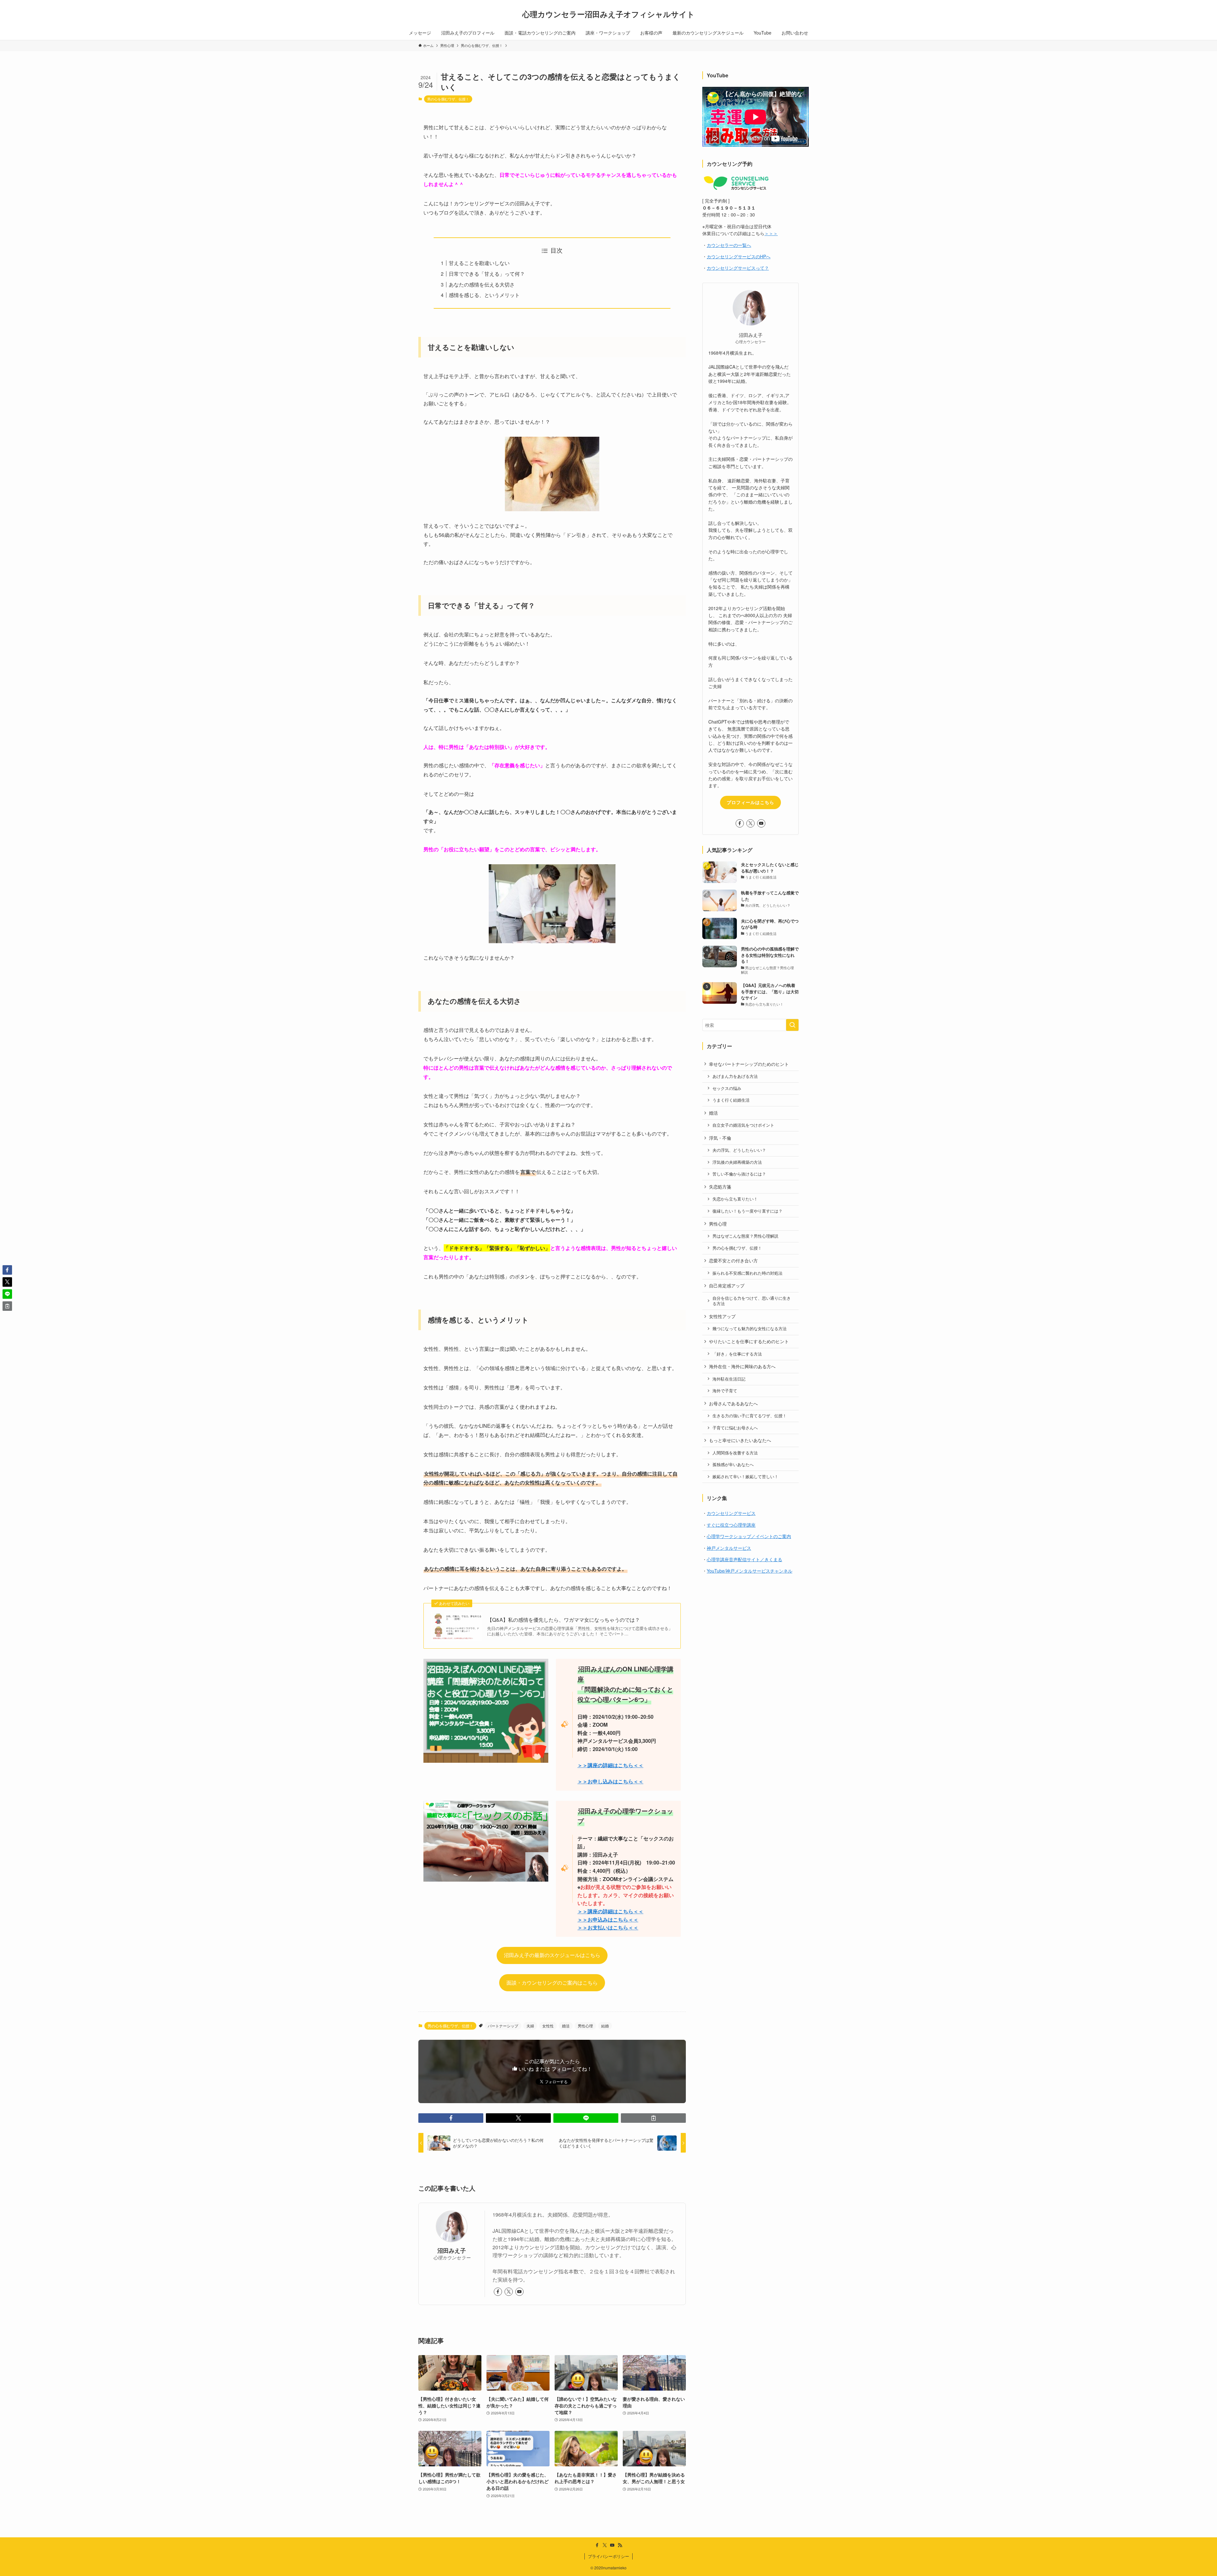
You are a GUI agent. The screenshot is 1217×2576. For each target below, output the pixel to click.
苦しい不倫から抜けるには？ (739, 1174)
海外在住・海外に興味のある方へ (742, 1366)
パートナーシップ (503, 2026)
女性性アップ (722, 1316)
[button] (451, 2118)
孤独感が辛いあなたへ (733, 1465)
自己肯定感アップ (727, 1285)
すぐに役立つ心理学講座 (731, 1525)
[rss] (620, 2545)
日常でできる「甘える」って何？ (487, 274)
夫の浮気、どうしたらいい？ (739, 1150)
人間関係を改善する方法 (735, 1453)
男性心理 (585, 2026)
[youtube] (519, 2292)
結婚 (605, 2026)
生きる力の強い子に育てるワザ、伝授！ (750, 1416)
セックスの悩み (727, 1088)
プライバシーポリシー (608, 2556)
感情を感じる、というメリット (484, 295)
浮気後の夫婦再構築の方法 (737, 1162)
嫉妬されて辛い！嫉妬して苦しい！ (745, 1477)
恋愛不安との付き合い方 (733, 1260)
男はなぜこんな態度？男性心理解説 (745, 1236)
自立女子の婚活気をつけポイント (743, 1125)
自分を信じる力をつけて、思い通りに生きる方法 (752, 1301)
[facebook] (498, 2292)
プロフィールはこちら (750, 802)
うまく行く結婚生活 (731, 1100)
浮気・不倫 (720, 1138)
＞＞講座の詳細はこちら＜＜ (610, 1911)
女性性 (548, 2026)
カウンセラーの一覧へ (729, 245)
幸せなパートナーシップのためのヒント (749, 1064)
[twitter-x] (509, 2292)
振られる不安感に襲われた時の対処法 (747, 1273)
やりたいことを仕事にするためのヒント (749, 1341)
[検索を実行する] (792, 1025)
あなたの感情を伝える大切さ (482, 284)
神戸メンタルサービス (729, 1548)
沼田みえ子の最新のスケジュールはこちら (552, 1955)
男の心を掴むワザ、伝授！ (448, 99)
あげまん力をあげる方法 (735, 1076)
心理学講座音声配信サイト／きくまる (744, 1559)
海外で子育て (725, 1391)
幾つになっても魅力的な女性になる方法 (750, 1329)
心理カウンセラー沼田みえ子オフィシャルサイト (608, 14)
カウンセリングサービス (731, 1513)
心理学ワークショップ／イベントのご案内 (749, 1536)
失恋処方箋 (720, 1187)
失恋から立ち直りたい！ (735, 1199)
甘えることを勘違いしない (479, 263)
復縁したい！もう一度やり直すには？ (747, 1211)
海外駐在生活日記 (729, 1379)
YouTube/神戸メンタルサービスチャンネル (750, 1571)
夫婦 (530, 2026)
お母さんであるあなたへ (733, 1403)
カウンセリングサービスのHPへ (739, 256)
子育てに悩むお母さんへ (735, 1428)
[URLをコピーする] (653, 2118)
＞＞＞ (771, 233)
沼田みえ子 (452, 2250)
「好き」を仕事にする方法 (737, 1354)
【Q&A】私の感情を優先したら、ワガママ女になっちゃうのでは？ (563, 1620)
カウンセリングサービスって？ (738, 268)
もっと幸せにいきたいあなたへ (740, 1440)
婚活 (566, 2026)
